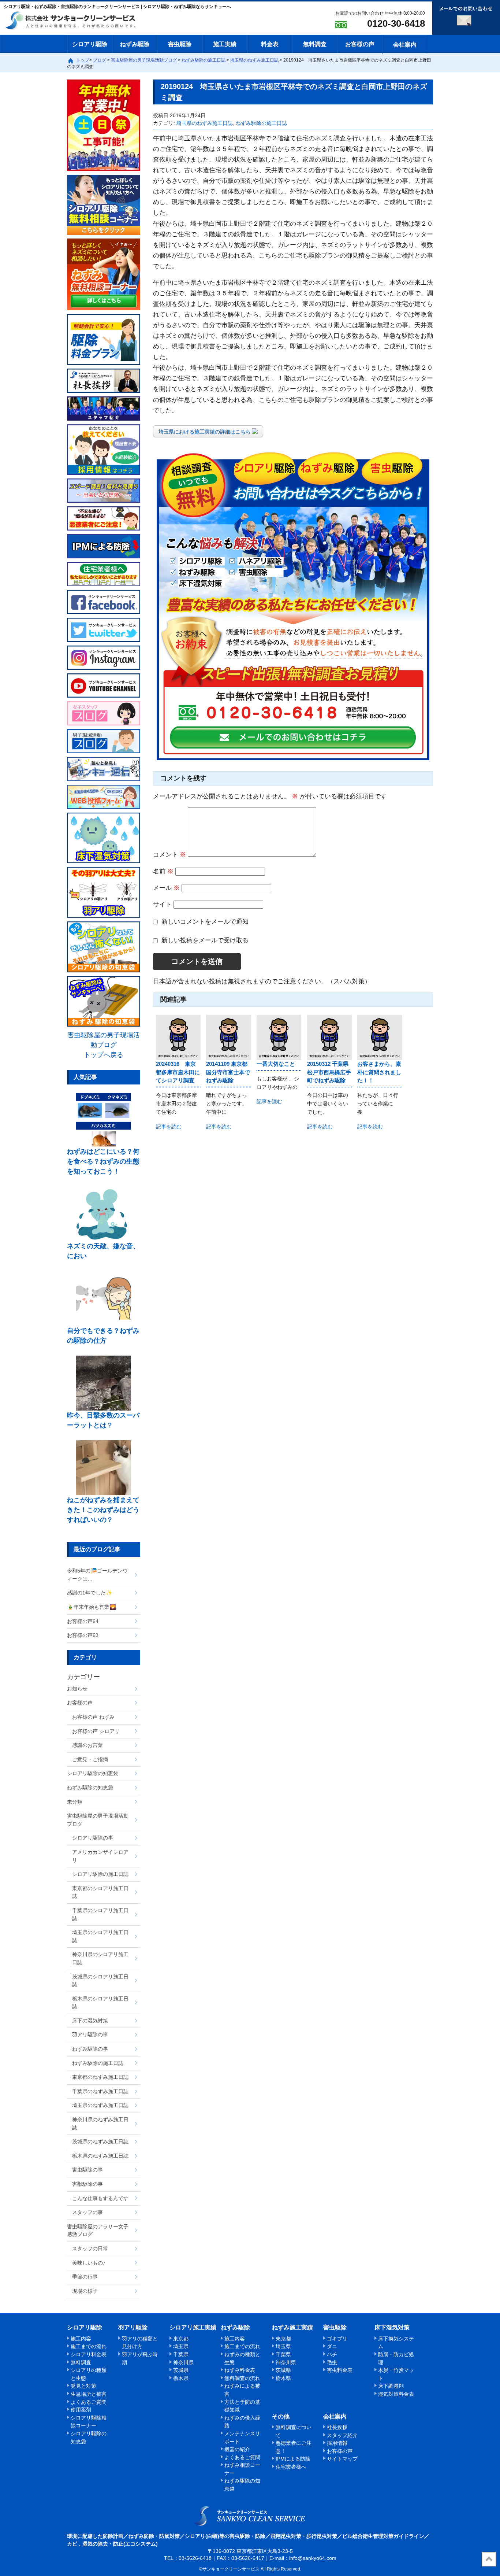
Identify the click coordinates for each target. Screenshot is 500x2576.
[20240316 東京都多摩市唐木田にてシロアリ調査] (178, 1037)
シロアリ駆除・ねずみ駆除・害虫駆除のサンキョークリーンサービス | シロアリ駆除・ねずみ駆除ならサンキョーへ (250, 2516)
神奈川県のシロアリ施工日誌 (100, 1958)
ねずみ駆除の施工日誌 (261, 123)
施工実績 (225, 44)
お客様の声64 (83, 1621)
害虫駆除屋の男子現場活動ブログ (98, 1820)
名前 (163, 871)
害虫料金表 (340, 2370)
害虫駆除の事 (87, 2170)
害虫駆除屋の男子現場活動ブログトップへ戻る (104, 1045)
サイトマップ (342, 2459)
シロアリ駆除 (90, 44)
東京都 (181, 2339)
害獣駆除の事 (87, 2184)
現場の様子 (85, 2291)
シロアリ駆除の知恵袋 (93, 1773)
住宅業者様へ (291, 2467)
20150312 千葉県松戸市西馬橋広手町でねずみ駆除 (329, 1072)
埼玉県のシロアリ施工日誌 (100, 1936)
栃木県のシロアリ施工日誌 (100, 2003)
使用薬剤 (81, 2410)
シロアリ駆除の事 (93, 1838)
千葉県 (181, 2354)
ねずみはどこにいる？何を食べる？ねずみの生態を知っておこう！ (103, 1161)
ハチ (332, 2354)
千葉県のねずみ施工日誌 (100, 2091)
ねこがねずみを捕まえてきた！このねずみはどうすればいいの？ (103, 1510)
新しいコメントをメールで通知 (205, 922)
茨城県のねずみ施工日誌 (100, 2141)
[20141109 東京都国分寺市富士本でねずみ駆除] (228, 1037)
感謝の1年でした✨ (90, 1593)
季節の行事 (85, 2277)
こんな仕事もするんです (100, 2198)
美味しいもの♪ (89, 2263)
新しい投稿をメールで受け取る (205, 940)
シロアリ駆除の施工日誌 (100, 1874)
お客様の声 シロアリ (96, 1731)
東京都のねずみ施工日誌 (100, 2077)
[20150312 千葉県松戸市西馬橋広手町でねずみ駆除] (329, 1037)
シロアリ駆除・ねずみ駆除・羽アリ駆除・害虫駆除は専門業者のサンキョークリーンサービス (77, 21)
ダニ (332, 2346)
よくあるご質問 (89, 2402)
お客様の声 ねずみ (93, 1717)
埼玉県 (181, 2346)
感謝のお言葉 (87, 1745)
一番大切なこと (276, 1064)
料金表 (270, 44)
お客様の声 (360, 44)
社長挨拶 (337, 2427)
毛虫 (332, 2362)
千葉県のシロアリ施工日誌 (100, 1914)
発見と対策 (83, 2386)
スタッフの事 (87, 2212)
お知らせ (77, 1689)
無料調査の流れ (242, 2378)
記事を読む (169, 1127)
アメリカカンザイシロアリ (100, 1856)
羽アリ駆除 (133, 2327)
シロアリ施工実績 (193, 2327)
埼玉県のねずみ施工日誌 (205, 123)
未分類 (75, 1802)
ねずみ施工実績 (292, 2327)
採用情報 (337, 2443)
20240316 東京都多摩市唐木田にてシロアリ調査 (178, 1072)
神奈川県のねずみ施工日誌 (100, 2124)
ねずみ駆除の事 (90, 2049)
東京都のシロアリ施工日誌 (100, 1892)
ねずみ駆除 (135, 44)
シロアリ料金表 (89, 2354)
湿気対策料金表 (396, 2394)
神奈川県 (183, 2362)
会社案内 (405, 45)
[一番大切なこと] (279, 1037)
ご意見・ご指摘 (90, 1759)
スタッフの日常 (90, 2248)
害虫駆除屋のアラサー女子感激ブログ (98, 2231)
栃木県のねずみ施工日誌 (100, 2156)
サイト (162, 904)
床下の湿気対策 (90, 2021)
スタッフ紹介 (342, 2435)
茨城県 (181, 2370)
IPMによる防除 (293, 2459)
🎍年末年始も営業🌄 (92, 1607)
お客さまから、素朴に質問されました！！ (379, 1072)
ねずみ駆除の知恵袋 (90, 1788)
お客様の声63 (83, 1635)
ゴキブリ (337, 2339)
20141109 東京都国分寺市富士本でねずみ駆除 (228, 1072)
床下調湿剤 (391, 2386)
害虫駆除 (180, 44)
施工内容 (81, 2339)
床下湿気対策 (392, 2327)
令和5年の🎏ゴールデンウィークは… (97, 1575)
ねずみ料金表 (240, 2370)
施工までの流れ (89, 2346)
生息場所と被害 (89, 2394)
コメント (169, 855)
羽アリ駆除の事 (90, 2034)
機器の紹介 (237, 2449)
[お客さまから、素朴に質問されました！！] (380, 1037)
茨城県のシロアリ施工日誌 (100, 1981)
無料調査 (315, 44)
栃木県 (181, 2378)
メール (166, 888)
